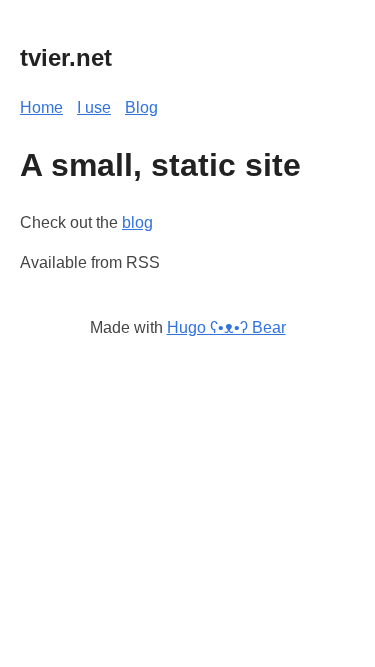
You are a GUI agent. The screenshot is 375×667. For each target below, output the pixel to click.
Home (41, 107)
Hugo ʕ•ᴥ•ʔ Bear (226, 327)
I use (94, 107)
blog (137, 222)
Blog (141, 107)
